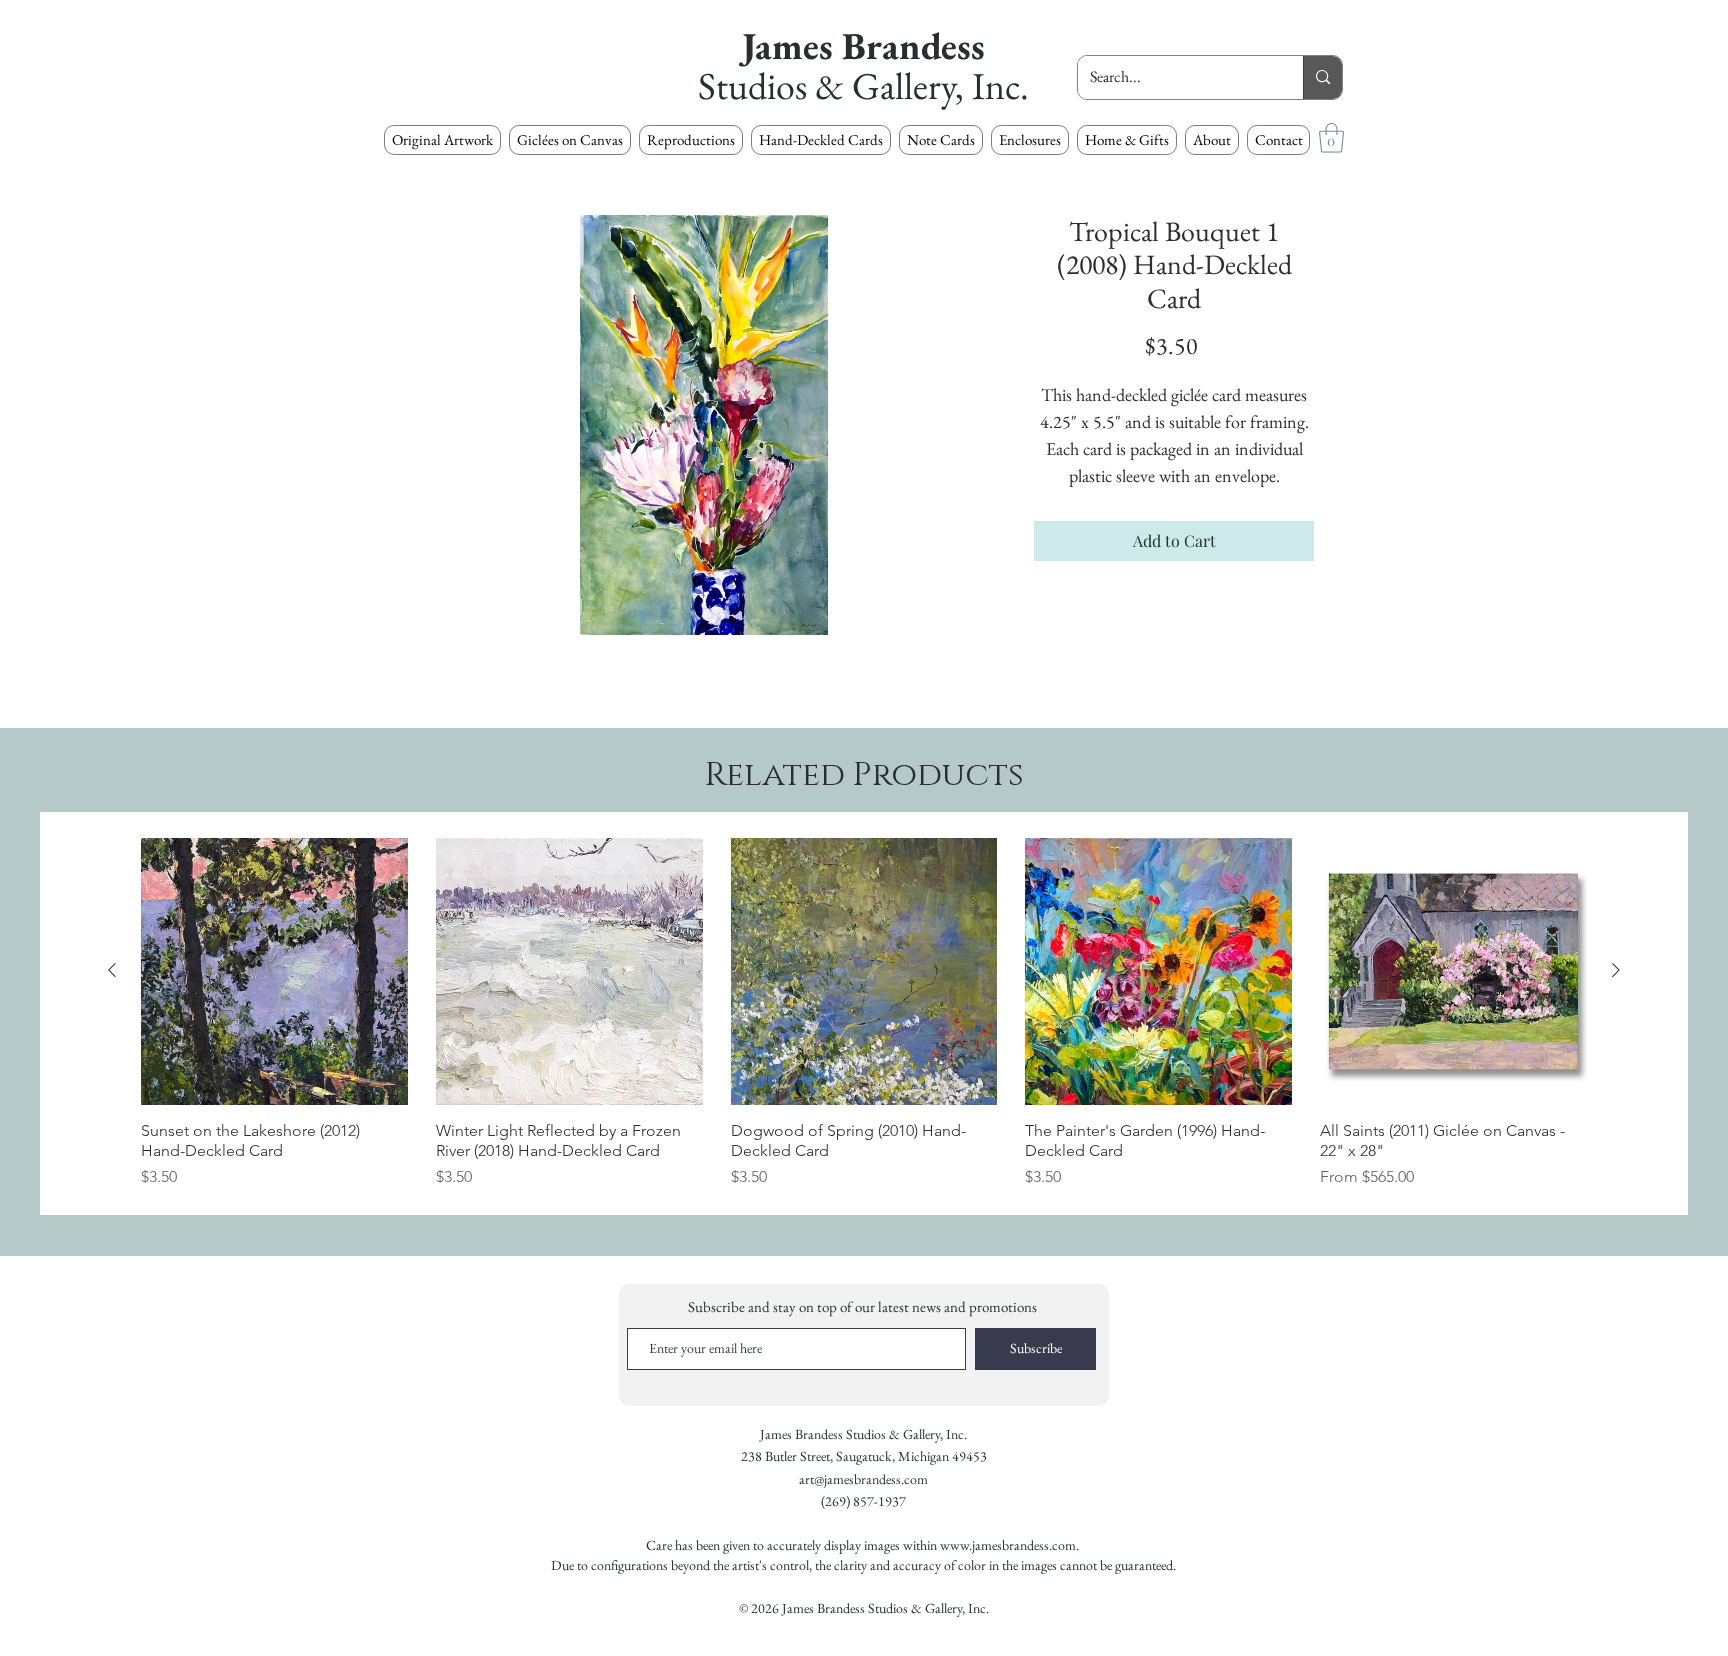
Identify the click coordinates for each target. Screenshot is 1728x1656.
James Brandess (863, 45)
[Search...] (1322, 77)
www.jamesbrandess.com (1008, 1545)
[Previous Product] (112, 970)
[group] (864, 1013)
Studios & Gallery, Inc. (863, 85)
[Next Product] (1616, 970)
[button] (691, 140)
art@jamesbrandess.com (863, 1479)
